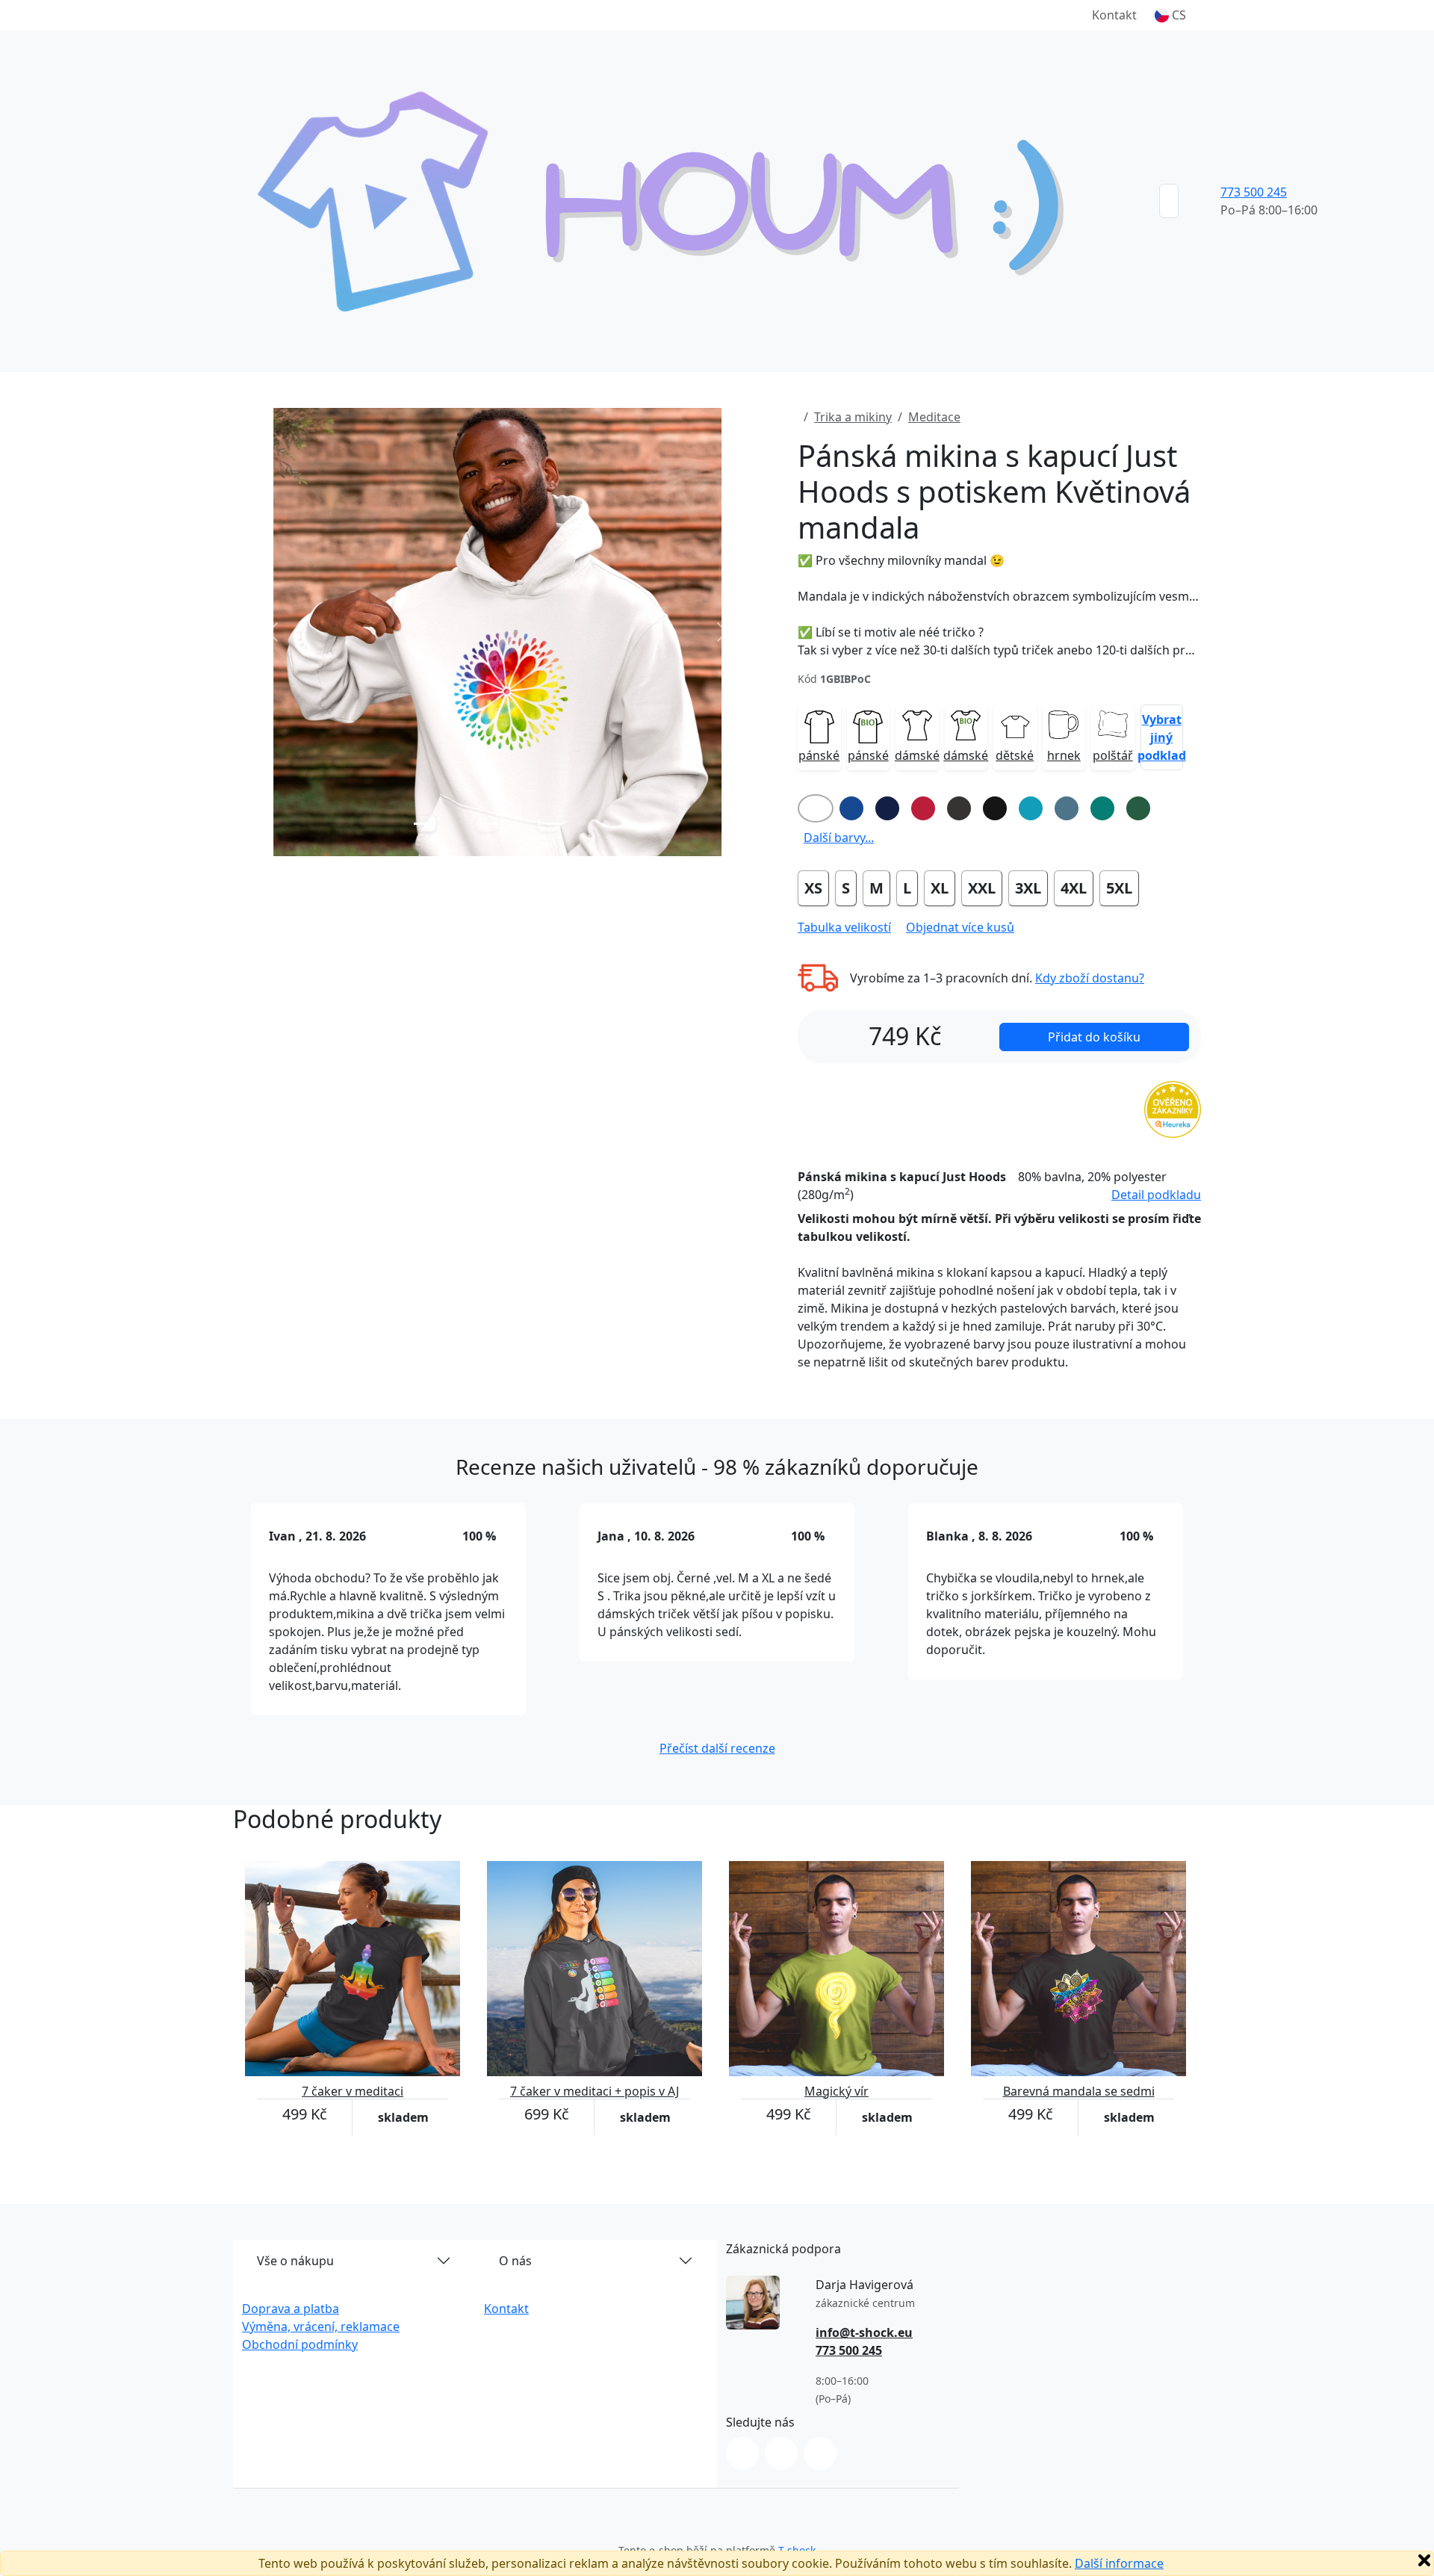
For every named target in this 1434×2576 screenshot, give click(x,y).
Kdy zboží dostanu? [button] (1090, 978)
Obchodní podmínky (300, 2344)
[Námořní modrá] (887, 808)
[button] (1170, 15)
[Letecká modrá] (1067, 808)
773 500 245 (1254, 192)
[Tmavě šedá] (959, 808)
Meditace (934, 417)
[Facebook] (781, 2453)
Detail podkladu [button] (1156, 1195)
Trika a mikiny (853, 417)
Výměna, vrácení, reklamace (321, 2326)
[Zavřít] (1424, 2560)
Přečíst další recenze (717, 1748)
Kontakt (1114, 15)
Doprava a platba (291, 2309)
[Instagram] (742, 2453)
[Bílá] (816, 808)
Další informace (1119, 2563)
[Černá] (995, 808)
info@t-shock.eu (864, 2332)
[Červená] (923, 808)
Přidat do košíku (1094, 1037)
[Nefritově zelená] (1102, 808)
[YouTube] (820, 2453)
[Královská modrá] (851, 808)
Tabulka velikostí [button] (844, 927)
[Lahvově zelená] (1138, 808)
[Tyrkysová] (1031, 808)
